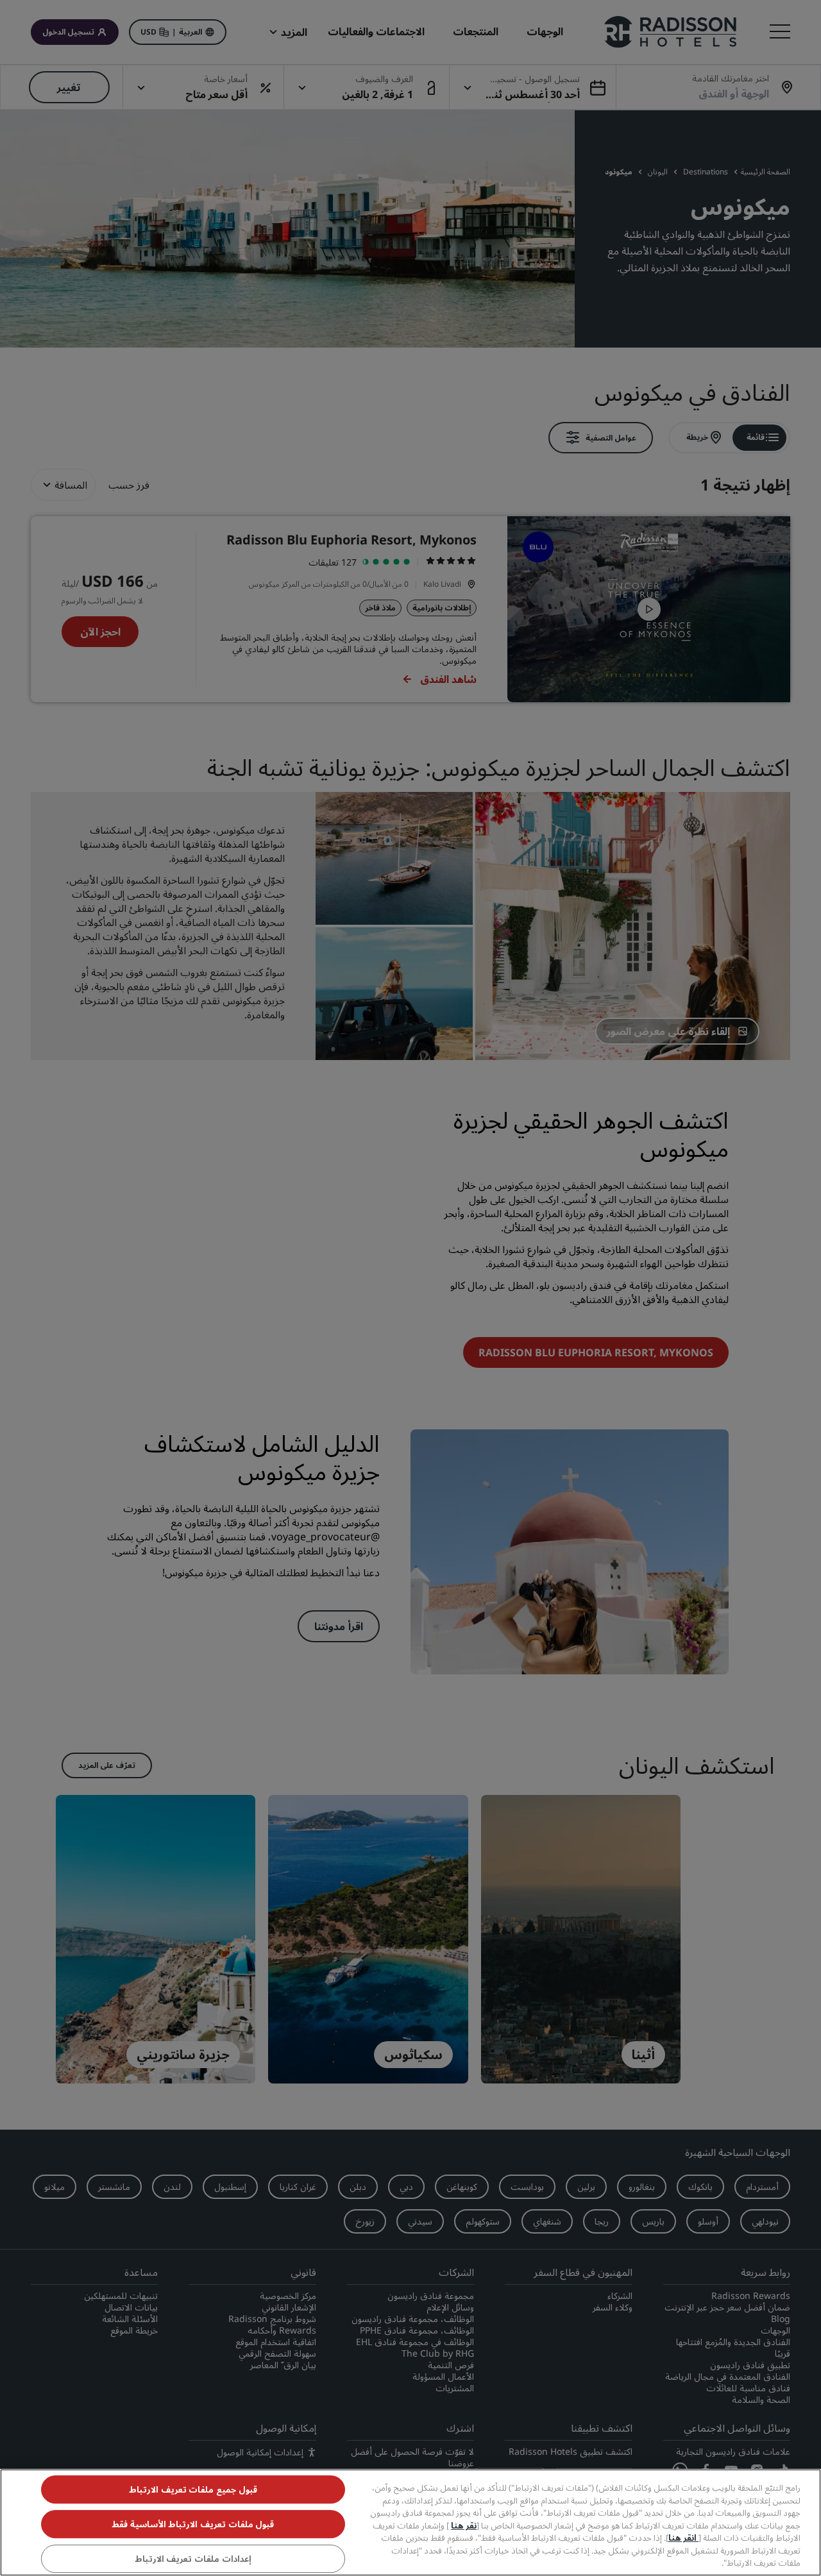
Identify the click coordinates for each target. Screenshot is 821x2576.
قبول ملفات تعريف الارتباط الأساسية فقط (193, 2524)
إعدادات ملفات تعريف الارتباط (193, 2559)
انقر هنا (683, 2538)
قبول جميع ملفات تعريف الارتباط (193, 2489)
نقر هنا (464, 2525)
